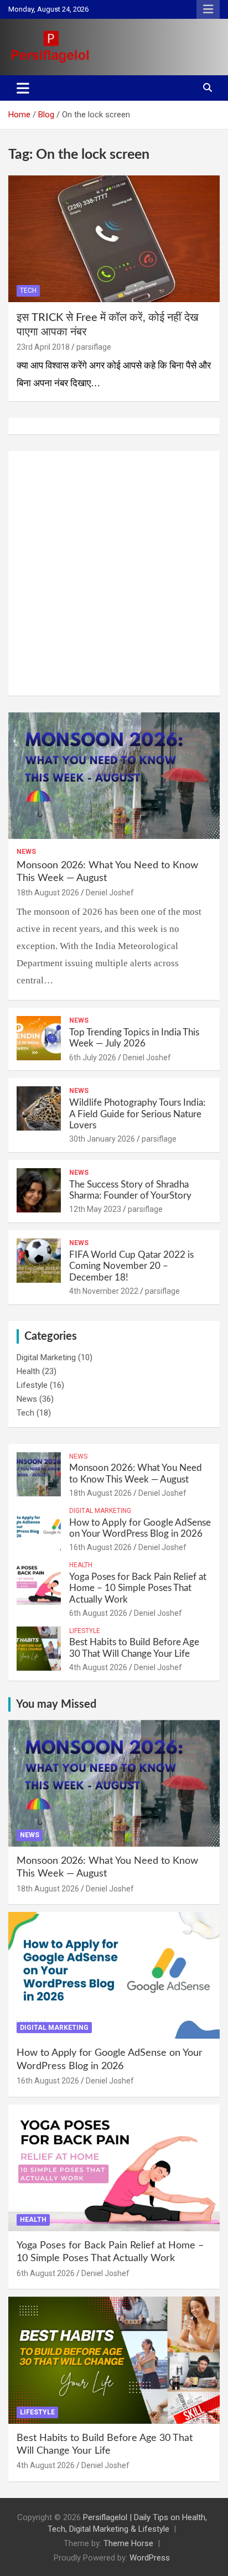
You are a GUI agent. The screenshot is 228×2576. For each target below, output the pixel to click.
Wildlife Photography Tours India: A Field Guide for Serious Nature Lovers (137, 1114)
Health (28, 1371)
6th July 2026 (93, 1058)
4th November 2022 (104, 1291)
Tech (28, 291)
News (26, 852)
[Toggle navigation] (23, 88)
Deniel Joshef (110, 893)
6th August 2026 (98, 1613)
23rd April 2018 (43, 347)
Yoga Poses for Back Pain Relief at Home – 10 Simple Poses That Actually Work (138, 1588)
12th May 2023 (95, 1209)
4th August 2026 (98, 1667)
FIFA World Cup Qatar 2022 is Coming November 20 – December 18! (131, 1266)
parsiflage (94, 347)
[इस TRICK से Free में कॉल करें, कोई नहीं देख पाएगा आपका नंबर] (114, 239)
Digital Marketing (46, 1357)
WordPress (150, 2558)
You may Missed (56, 1704)
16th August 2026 (100, 1547)
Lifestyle (32, 1385)
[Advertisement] (114, 573)
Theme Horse (128, 2543)
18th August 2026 (48, 893)
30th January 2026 (102, 1139)
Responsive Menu (208, 9)
